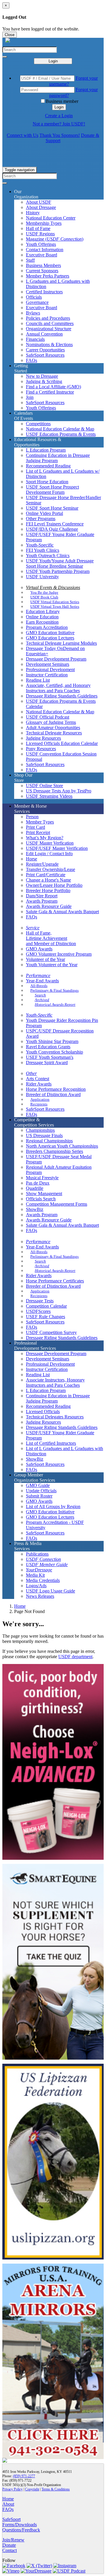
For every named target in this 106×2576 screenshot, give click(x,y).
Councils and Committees (50, 323)
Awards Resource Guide (49, 906)
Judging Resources (43, 738)
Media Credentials (43, 1580)
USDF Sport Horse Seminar (52, 508)
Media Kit (35, 1575)
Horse (32, 859)
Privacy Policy (13, 2489)
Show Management (44, 1193)
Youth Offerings (41, 244)
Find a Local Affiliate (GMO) (53, 387)
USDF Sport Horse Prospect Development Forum (52, 490)
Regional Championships (49, 1141)
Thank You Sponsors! (60, 135)
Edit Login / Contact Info (49, 854)
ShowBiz (35, 1209)
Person (32, 817)
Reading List (38, 680)
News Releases (40, 1596)
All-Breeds (39, 986)
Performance (38, 975)
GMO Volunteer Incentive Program (59, 954)
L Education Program (46, 450)
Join (30, 397)
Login (53, 61)
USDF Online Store (44, 786)
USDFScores (38, 1311)
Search (40, 995)
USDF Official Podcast (48, 717)
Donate (9, 2545)
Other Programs (41, 519)
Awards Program (42, 901)
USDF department (75, 1657)
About (8, 2504)
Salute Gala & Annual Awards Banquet (62, 912)
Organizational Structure (49, 329)
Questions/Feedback (21, 2530)
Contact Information (45, 250)
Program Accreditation (47, 627)
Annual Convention (44, 334)
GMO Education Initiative (50, 633)
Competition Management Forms (57, 1204)
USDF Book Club (44, 597)
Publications (37, 1554)
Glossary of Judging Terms (51, 722)
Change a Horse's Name (48, 880)
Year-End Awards (42, 981)
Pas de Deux (38, 1183)
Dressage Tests (40, 1301)
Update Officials (41, 1491)
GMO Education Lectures (50, 638)
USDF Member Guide (47, 1565)
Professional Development (50, 669)
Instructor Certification (47, 675)
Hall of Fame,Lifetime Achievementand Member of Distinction (51, 938)
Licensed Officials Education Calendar (62, 743)
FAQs (32, 360)
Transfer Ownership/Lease (50, 869)
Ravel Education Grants (48, 1047)
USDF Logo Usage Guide (50, 1591)
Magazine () (55, 239)
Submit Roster (39, 1496)
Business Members (43, 265)
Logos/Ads (36, 1586)
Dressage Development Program (56, 659)
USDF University (42, 577)
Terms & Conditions (56, 2489)
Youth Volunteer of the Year (52, 965)
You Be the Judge (44, 592)
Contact (10, 2550)
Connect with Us (23, 135)
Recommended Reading (48, 466)
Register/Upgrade (42, 864)
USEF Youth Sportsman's (50, 1057)
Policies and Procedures (48, 318)
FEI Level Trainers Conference (55, 524)
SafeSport (11, 2519)
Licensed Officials (43, 1412)
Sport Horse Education (47, 482)
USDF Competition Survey (51, 1332)
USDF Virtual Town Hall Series (55, 606)
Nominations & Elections (49, 344)
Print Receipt (38, 832)
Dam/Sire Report (42, 896)
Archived (42, 1000)
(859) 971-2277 (24, 2476)
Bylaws (33, 313)
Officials (34, 297)
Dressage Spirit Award (47, 1062)
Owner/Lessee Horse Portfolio (54, 885)
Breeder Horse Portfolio (48, 890)
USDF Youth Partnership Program (58, 571)
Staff (30, 260)
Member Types (40, 822)
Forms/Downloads (20, 2525)
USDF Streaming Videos (49, 796)
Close (10, 35)
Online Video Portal (44, 513)
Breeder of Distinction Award (53, 1094)
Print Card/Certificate (46, 875)
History (33, 213)
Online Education (42, 617)
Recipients (39, 1104)
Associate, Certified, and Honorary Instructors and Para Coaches (58, 688)
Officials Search (41, 1199)
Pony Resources (41, 749)
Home (20, 1606)
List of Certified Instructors (51, 1443)
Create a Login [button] (59, 116)
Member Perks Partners (48, 276)
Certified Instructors (44, 292)
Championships (40, 1130)
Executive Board (42, 255)
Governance (37, 302)
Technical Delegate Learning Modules (61, 643)
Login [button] (59, 107)
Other (31, 1073)
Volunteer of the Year (45, 959)
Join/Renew (13, 2540)
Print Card (35, 827)
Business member (62, 101)
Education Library (43, 611)
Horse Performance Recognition (56, 1089)
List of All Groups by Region (53, 1506)
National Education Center (51, 218)
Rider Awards (39, 1084)
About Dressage (41, 207)
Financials (35, 339)
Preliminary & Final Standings (54, 990)
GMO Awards (39, 949)
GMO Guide (38, 1485)
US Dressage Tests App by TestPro (59, 791)
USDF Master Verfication (50, 843)
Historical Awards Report (55, 1004)
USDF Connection (43, 1559)
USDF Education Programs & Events (61, 434)
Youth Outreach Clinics (48, 555)
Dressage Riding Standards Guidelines (62, 696)
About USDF (39, 202)
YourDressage (39, 1570)
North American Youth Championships (62, 1146)
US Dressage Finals (44, 1135)
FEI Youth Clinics (43, 550)
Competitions (38, 424)
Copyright (32, 2489)
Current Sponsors (42, 271)
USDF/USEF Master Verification (57, 848)
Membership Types (44, 223)
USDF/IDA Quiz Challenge (52, 529)
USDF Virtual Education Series (55, 602)
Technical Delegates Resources (55, 1417)
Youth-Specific (40, 545)
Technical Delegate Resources (54, 733)
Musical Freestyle (42, 1178)
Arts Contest (38, 1079)
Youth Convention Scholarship (54, 1052)
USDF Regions (40, 234)
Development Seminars (48, 664)
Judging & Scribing (44, 381)
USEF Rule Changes (45, 1317)
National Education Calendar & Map (60, 429)
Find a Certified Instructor (50, 392)
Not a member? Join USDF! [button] (59, 124)
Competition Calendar (46, 1306)
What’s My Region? (45, 838)
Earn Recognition (42, 622)
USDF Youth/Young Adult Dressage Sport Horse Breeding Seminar (60, 563)
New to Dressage (42, 376)
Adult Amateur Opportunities (53, 728)
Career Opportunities (45, 350)
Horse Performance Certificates (55, 1281)
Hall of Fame (38, 228)
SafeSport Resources (45, 355)
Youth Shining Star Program (52, 1041)
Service (33, 928)
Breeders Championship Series (54, 1151)
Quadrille (35, 1188)
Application (40, 1099)
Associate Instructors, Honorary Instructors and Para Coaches (55, 1383)
